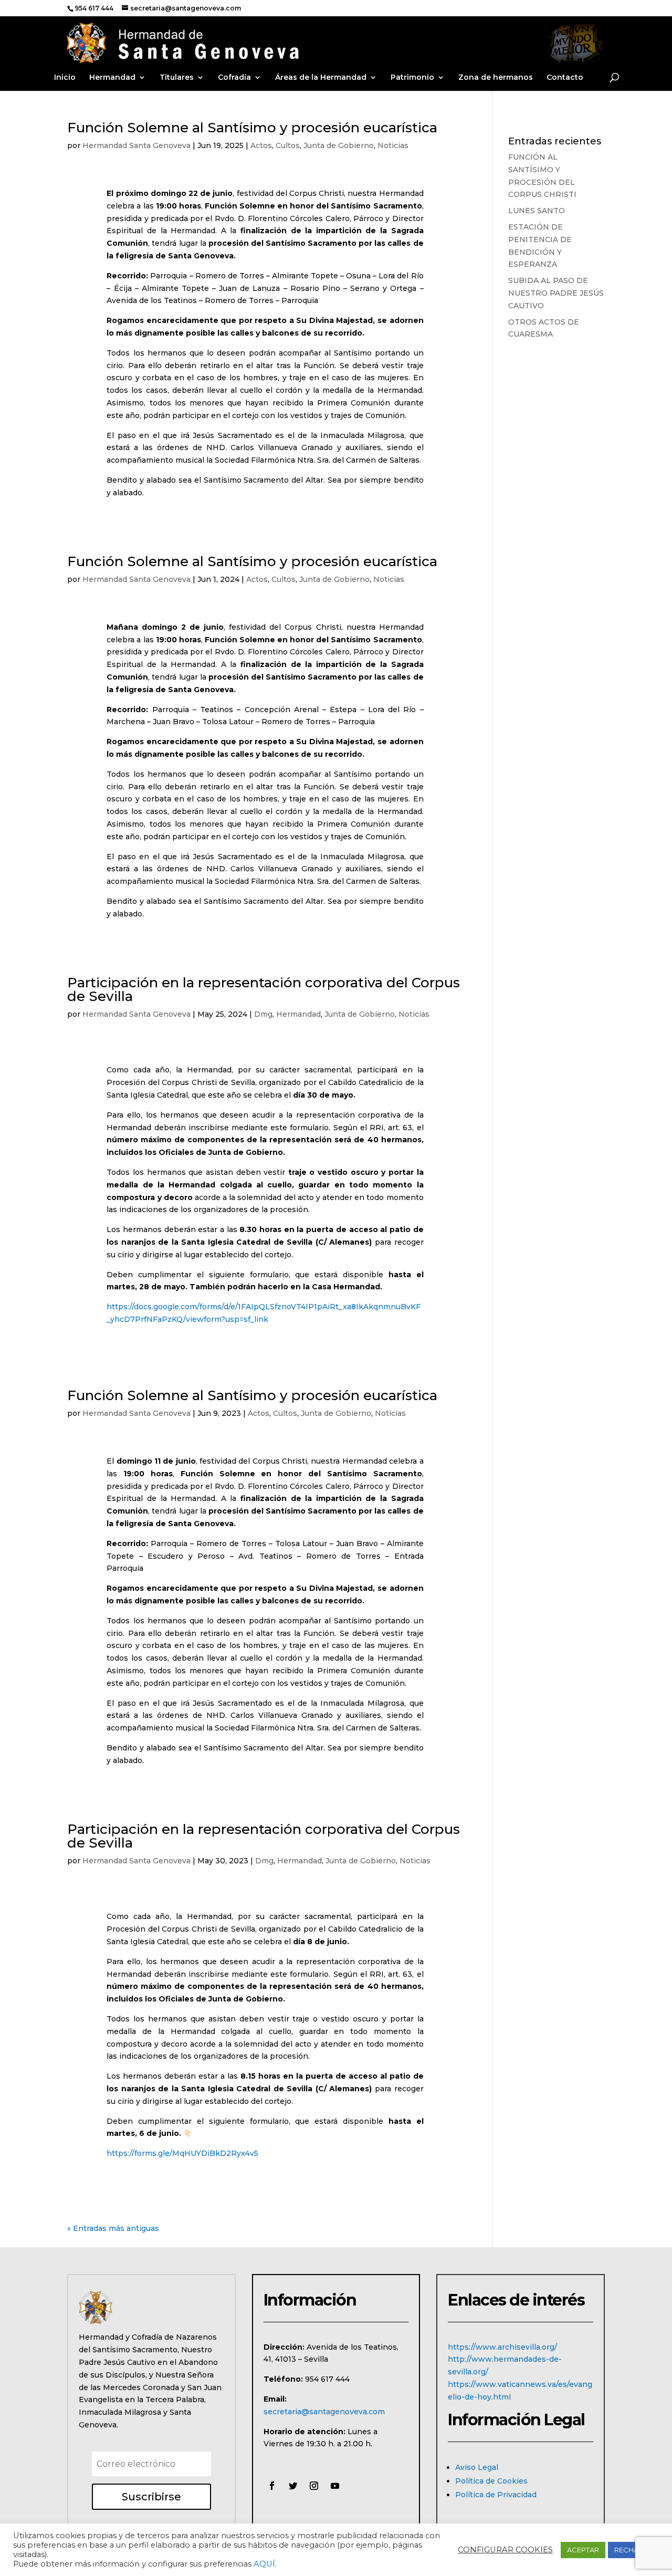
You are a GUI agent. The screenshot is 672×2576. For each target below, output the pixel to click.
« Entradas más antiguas (113, 2228)
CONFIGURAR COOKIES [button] (505, 2550)
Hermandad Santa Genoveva (136, 145)
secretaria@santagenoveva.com (324, 2412)
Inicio (65, 78)
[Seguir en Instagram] (314, 2486)
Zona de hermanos (496, 78)
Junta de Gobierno (339, 145)
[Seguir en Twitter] (293, 2486)
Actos (261, 145)
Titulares (177, 78)
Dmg (263, 1014)
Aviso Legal (477, 2467)
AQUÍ (264, 2564)
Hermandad (112, 78)
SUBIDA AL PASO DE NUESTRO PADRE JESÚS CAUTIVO (556, 293)
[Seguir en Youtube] (335, 2486)
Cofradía (234, 78)
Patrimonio (412, 78)
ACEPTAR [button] (583, 2550)
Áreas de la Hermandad (321, 78)
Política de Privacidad (496, 2495)
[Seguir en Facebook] (272, 2486)
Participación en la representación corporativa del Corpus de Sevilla (264, 989)
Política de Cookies (491, 2481)
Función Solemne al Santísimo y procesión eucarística (252, 128)
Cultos (288, 145)
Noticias (393, 145)
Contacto (565, 78)
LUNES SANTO (537, 211)
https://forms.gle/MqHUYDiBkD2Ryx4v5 (182, 2153)
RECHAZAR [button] (633, 2550)
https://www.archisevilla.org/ (502, 2347)
